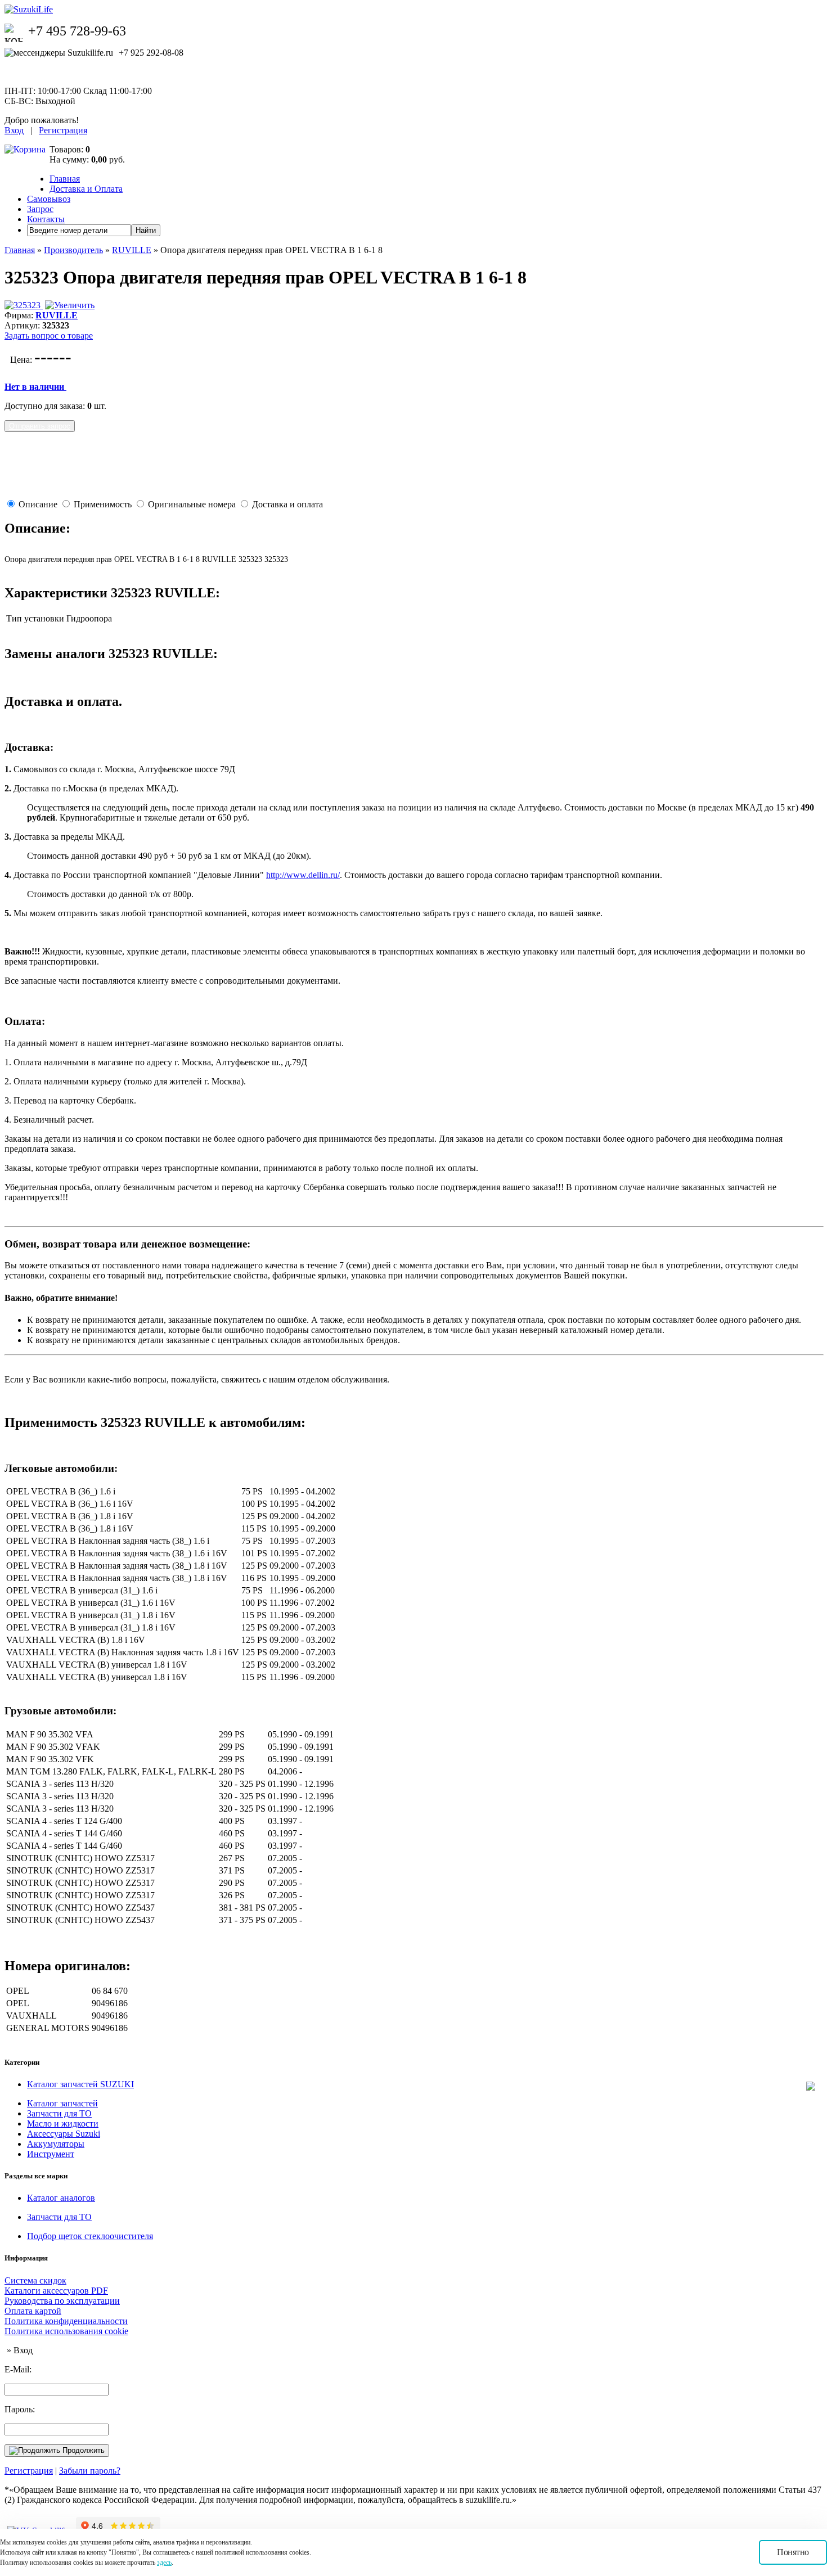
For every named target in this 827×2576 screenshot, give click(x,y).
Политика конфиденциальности (66, 2321)
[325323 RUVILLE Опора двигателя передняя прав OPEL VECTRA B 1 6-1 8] (50, 305)
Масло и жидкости (63, 2124)
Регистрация (63, 130)
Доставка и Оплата (86, 189)
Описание (38, 504)
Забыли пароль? (90, 2471)
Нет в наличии (35, 387)
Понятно (793, 2552)
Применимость (103, 504)
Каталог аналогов (61, 2198)
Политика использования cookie (66, 2331)
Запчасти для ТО (59, 2113)
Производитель (73, 250)
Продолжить (82, 2450)
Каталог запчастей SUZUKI (80, 2084)
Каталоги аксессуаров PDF (56, 2291)
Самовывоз (49, 199)
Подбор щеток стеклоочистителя (90, 2236)
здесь (164, 2563)
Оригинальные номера (192, 504)
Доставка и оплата (287, 504)
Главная (65, 179)
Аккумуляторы (56, 2144)
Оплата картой (33, 2311)
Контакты (46, 219)
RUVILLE (132, 250)
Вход (14, 130)
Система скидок (35, 2280)
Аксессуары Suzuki (64, 2134)
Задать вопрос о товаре (49, 335)
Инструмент (51, 2154)
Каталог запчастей (62, 2103)
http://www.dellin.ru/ (303, 875)
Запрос (40, 209)
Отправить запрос (40, 426)
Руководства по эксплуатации (62, 2301)
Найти (146, 230)
